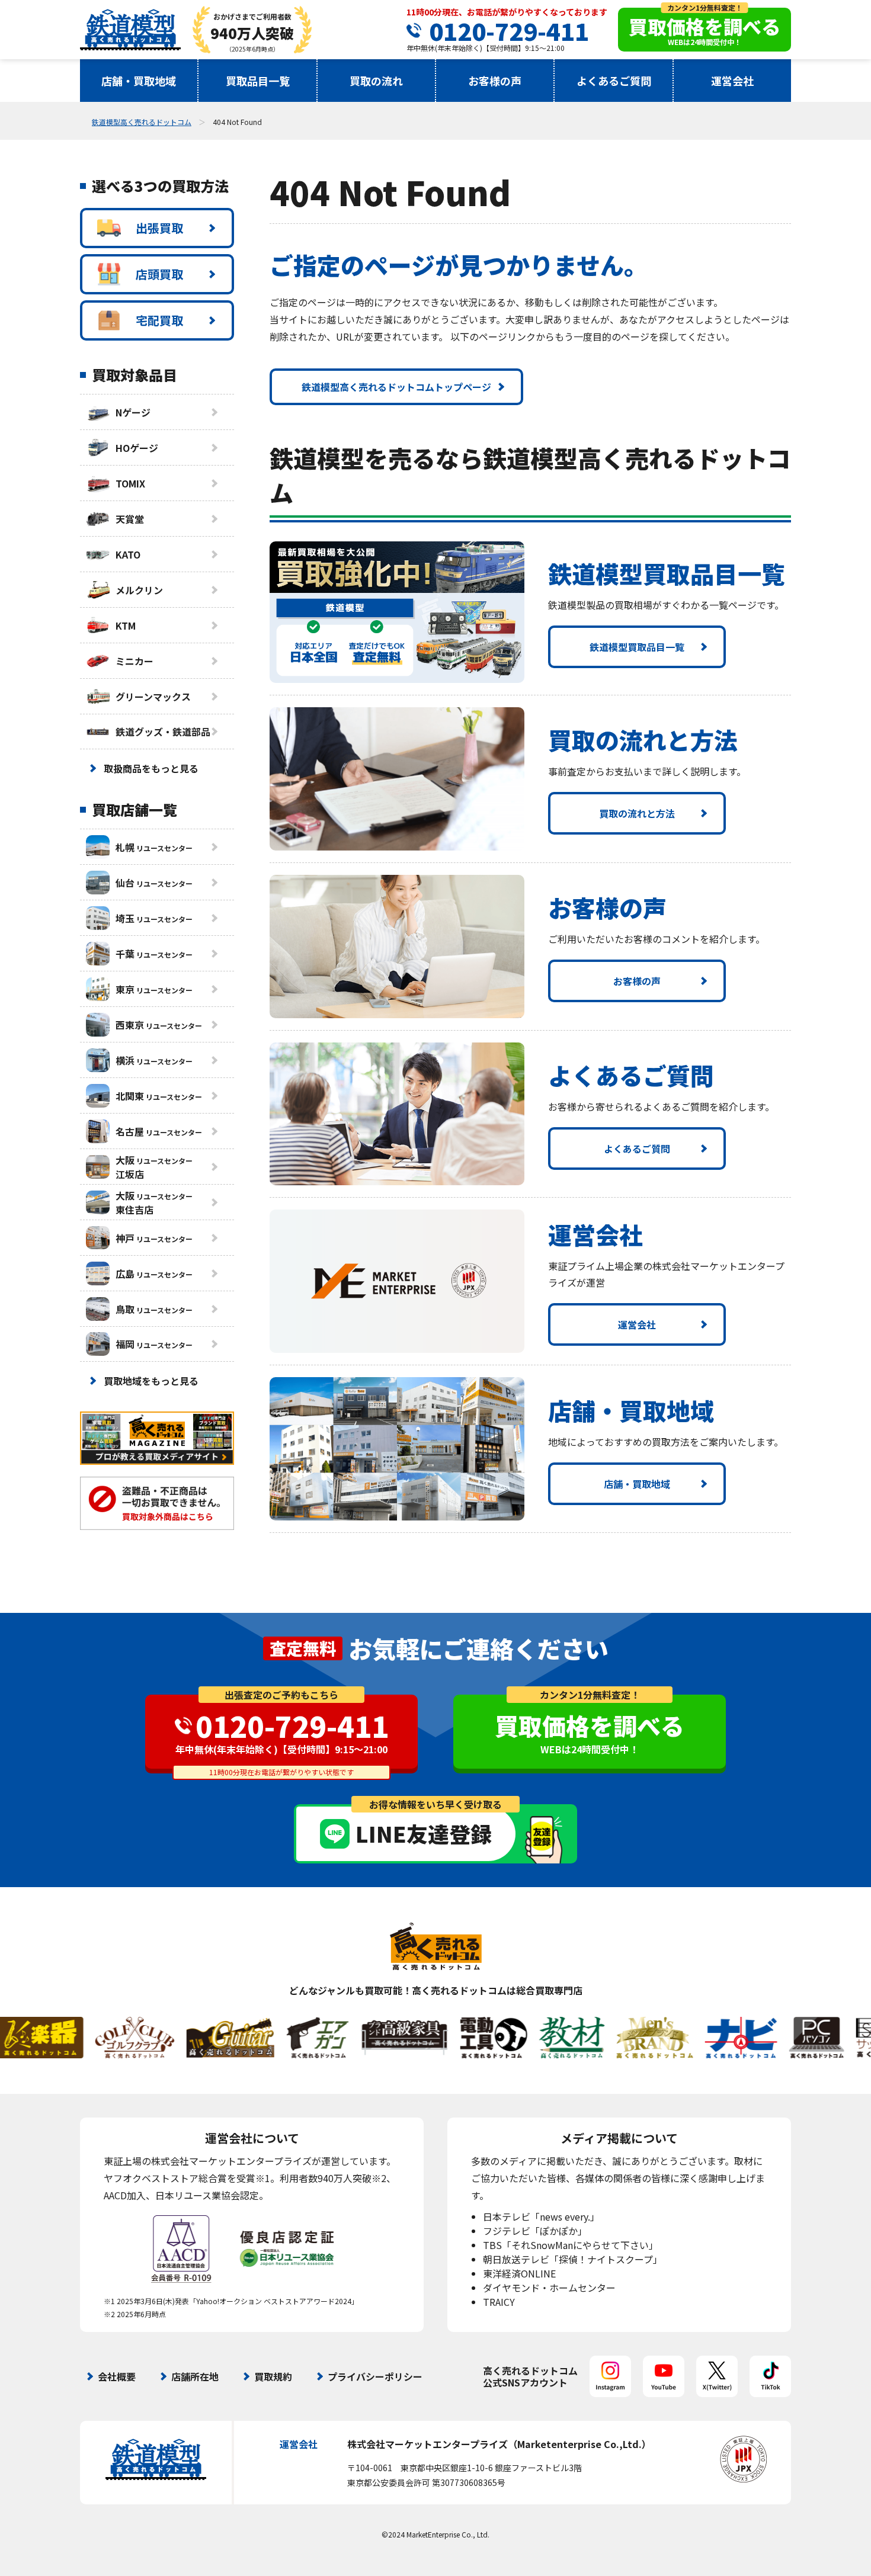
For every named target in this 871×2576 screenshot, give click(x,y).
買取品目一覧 (258, 81)
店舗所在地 (195, 2376)
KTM (126, 625)
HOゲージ (137, 448)
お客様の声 (495, 81)
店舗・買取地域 (139, 81)
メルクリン (139, 590)
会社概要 (117, 2376)
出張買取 (159, 228)
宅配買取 (159, 320)
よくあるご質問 (614, 81)
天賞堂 (130, 519)
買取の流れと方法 (637, 813)
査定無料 (303, 1648)
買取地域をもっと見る (151, 1381)
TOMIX (130, 483)
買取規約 (273, 2376)
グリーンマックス (153, 697)
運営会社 (732, 81)
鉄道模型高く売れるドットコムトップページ (396, 387)
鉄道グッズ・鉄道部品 (163, 732)
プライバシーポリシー (375, 2376)
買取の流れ (376, 81)
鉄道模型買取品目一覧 (637, 647)
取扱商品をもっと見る (151, 768)
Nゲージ (133, 412)
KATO (128, 554)
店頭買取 (159, 274)
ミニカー (135, 661)
